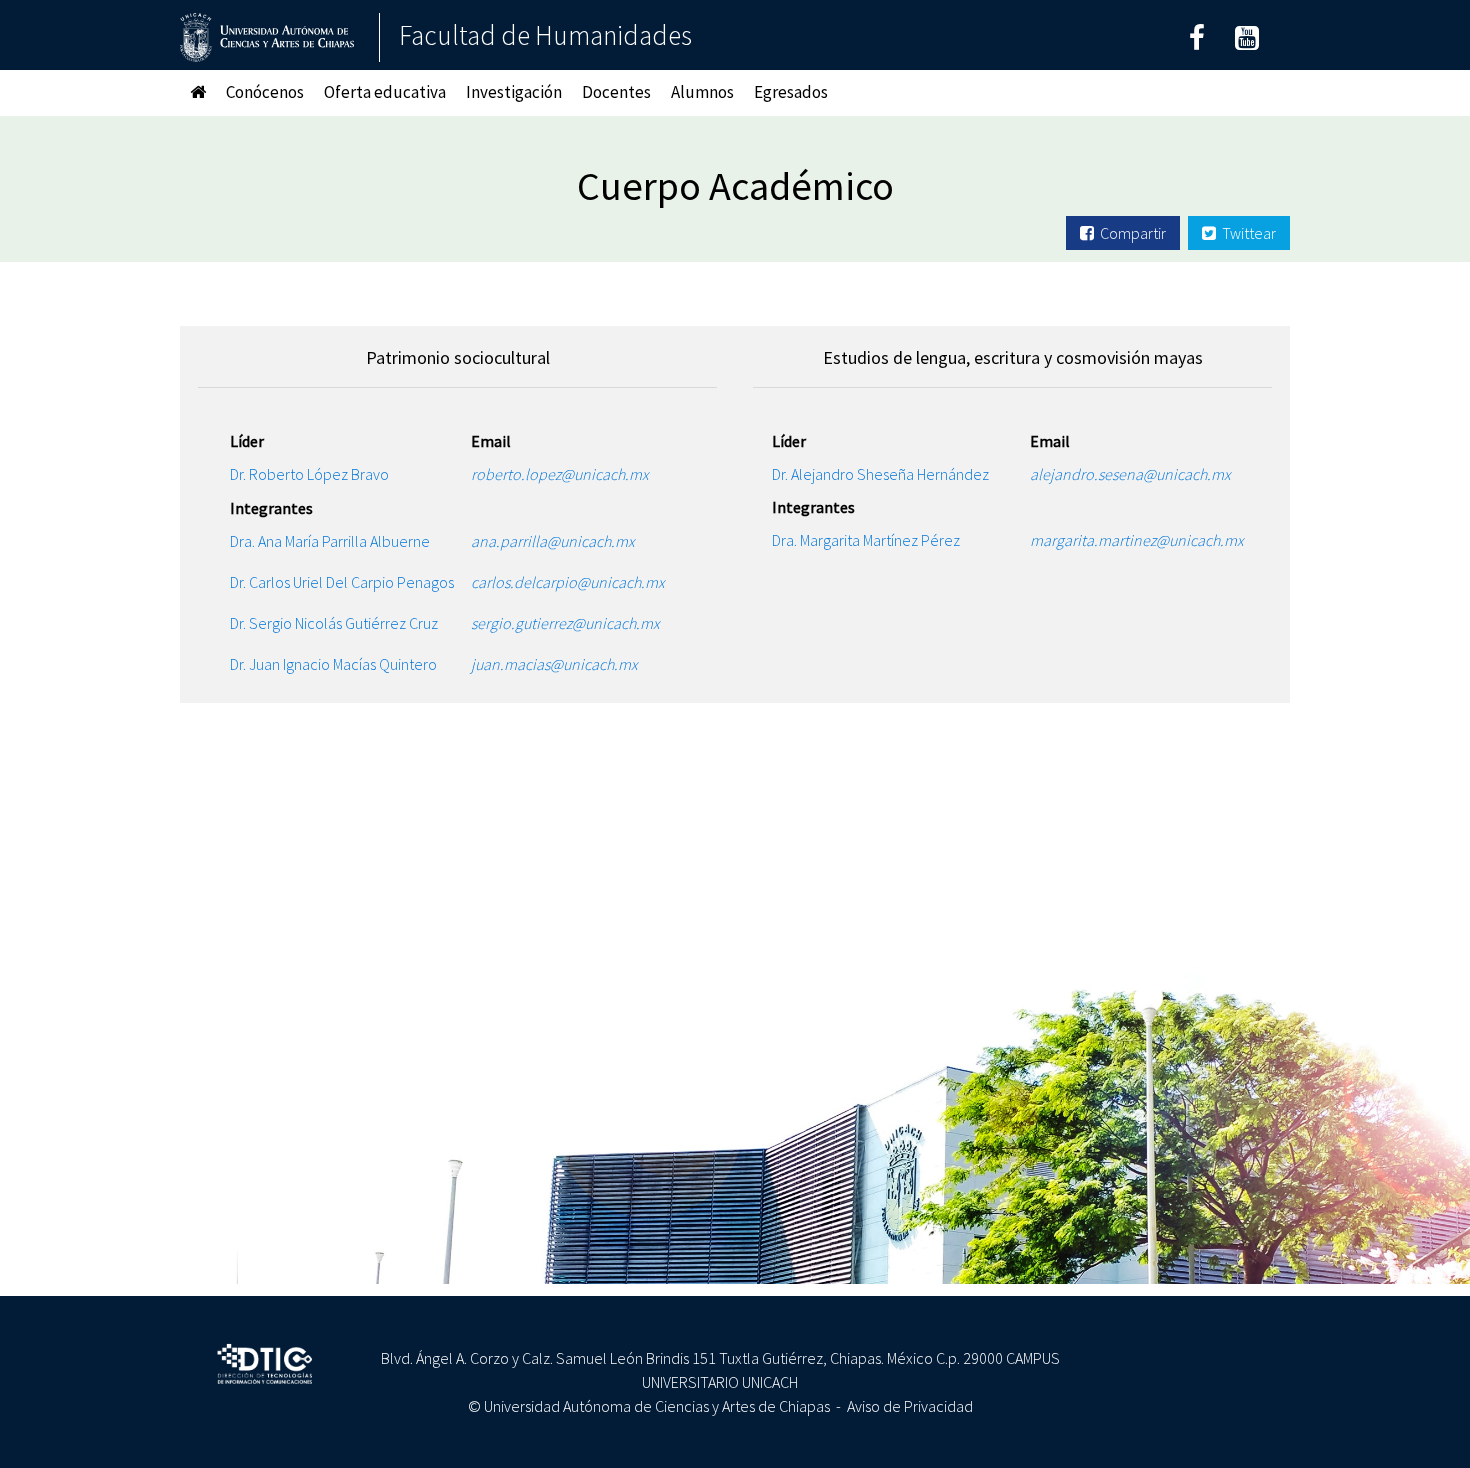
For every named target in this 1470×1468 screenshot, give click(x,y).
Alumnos (702, 92)
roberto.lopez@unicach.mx (564, 474)
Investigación (514, 92)
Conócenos (265, 92)
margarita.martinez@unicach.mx (1141, 540)
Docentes (616, 92)
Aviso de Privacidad (910, 1406)
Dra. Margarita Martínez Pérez (888, 540)
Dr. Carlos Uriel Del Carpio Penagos (349, 582)
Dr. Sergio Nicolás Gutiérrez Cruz (341, 623)
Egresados (791, 92)
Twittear (1246, 233)
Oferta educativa (385, 92)
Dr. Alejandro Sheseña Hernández (900, 474)
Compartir (1130, 233)
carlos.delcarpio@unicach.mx (578, 582)
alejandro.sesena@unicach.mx (1139, 474)
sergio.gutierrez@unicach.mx (576, 623)
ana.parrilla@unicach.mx (563, 541)
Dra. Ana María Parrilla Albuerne (339, 541)
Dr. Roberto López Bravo (339, 474)
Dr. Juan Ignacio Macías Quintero (339, 664)
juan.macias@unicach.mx (565, 664)
